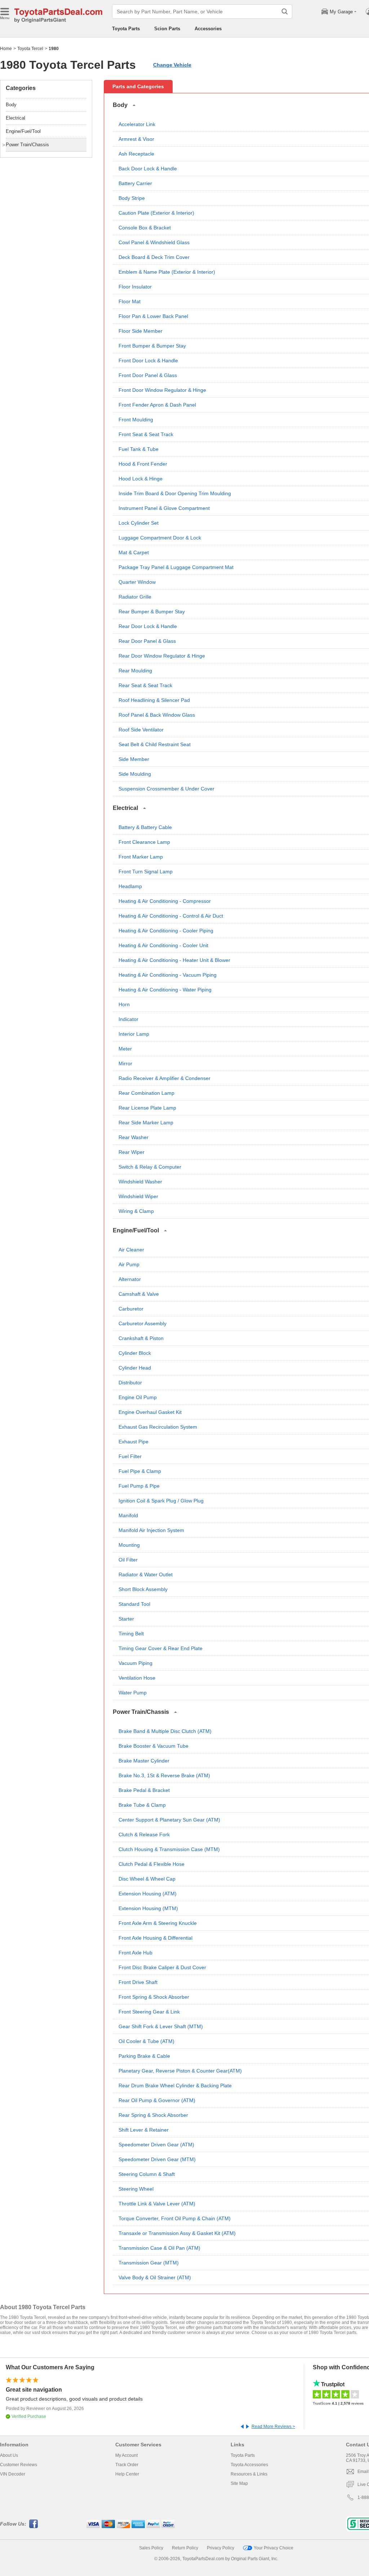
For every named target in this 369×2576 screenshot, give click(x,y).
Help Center (127, 2474)
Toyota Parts (126, 29)
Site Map (239, 2483)
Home (6, 49)
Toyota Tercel (30, 49)
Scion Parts (167, 29)
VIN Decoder (13, 2474)
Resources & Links (249, 2474)
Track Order (127, 2465)
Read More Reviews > (273, 2427)
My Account (126, 2455)
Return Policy (185, 2548)
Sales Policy (151, 2548)
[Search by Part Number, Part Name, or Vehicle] (285, 12)
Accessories (208, 29)
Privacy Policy (221, 2548)
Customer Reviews (19, 2465)
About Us (9, 2455)
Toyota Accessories (249, 2465)
